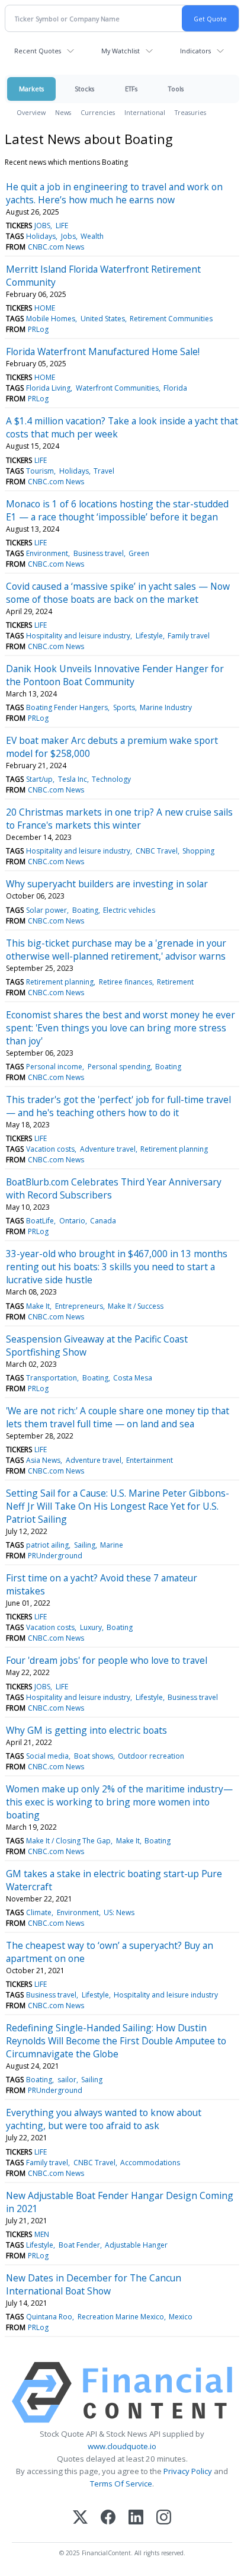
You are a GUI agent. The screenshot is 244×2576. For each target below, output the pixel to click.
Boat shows (94, 1756)
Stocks (84, 89)
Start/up (39, 779)
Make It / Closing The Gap (68, 1841)
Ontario (72, 1221)
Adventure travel (108, 1149)
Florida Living (48, 388)
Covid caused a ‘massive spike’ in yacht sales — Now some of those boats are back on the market (118, 593)
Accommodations (150, 2163)
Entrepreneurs (79, 1306)
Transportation (52, 1378)
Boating (85, 910)
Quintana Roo (49, 2317)
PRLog (38, 329)
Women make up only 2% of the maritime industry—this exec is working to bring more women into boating (119, 1802)
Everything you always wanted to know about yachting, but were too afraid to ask (104, 2119)
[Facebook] (108, 2518)
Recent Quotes (38, 51)
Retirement (175, 982)
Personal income (54, 1067)
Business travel (99, 553)
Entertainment (150, 1460)
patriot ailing (47, 1545)
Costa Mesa (133, 1378)
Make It (38, 1306)
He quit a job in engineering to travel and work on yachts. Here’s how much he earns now (114, 193)
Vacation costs (50, 1149)
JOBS (42, 226)
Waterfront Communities (117, 388)
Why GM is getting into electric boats (86, 1730)
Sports (124, 707)
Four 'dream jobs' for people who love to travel (107, 1660)
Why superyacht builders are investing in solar (107, 884)
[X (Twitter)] (80, 2518)
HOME (45, 308)
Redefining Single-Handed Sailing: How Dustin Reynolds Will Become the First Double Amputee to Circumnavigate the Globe (116, 2041)
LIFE (62, 226)
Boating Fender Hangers (67, 707)
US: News (119, 1912)
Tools (176, 89)
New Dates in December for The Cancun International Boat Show (94, 2284)
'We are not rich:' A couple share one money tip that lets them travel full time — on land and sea (118, 1417)
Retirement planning (60, 982)
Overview (31, 112)
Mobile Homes (51, 319)
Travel (104, 471)
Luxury (91, 1627)
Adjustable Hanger (136, 2245)
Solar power (46, 910)
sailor (67, 2080)
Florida (175, 388)
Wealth (92, 236)
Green (139, 553)
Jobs (68, 236)
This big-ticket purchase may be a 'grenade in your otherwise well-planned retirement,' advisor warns (116, 950)
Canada (103, 1221)
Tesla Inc (73, 779)
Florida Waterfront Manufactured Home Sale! (103, 351)
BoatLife (40, 1221)
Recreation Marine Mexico (121, 2317)
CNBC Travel (157, 851)
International (145, 112)
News (63, 112)
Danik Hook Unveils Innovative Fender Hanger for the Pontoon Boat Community (115, 675)
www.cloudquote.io (122, 2446)
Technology (111, 779)
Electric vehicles (129, 910)
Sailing (85, 1545)
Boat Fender (79, 2245)
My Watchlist (121, 51)
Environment (47, 553)
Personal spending (119, 1067)
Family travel (189, 636)
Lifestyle (149, 636)
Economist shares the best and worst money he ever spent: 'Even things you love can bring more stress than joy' (121, 1028)
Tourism (40, 471)
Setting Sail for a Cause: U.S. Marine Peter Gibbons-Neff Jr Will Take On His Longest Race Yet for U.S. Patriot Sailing (118, 1506)
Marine (112, 1545)
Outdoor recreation (151, 1756)
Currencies (98, 112)
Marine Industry (166, 707)
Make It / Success (136, 1306)
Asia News (43, 1460)
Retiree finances (126, 982)
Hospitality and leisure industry (78, 636)
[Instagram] (164, 2518)
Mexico (181, 2317)
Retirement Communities (171, 319)
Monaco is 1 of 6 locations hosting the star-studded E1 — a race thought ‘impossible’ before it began (117, 510)
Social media (47, 1756)
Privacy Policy (188, 2471)
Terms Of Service (121, 2484)
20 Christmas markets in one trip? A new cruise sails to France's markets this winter (119, 819)
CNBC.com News (56, 247)
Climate (39, 1912)
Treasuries (190, 112)
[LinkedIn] (136, 2518)
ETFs (131, 89)
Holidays (41, 236)
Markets (31, 89)
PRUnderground (55, 1556)
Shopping (198, 851)
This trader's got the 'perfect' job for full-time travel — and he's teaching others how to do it (118, 1106)
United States (103, 319)
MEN (42, 2234)
